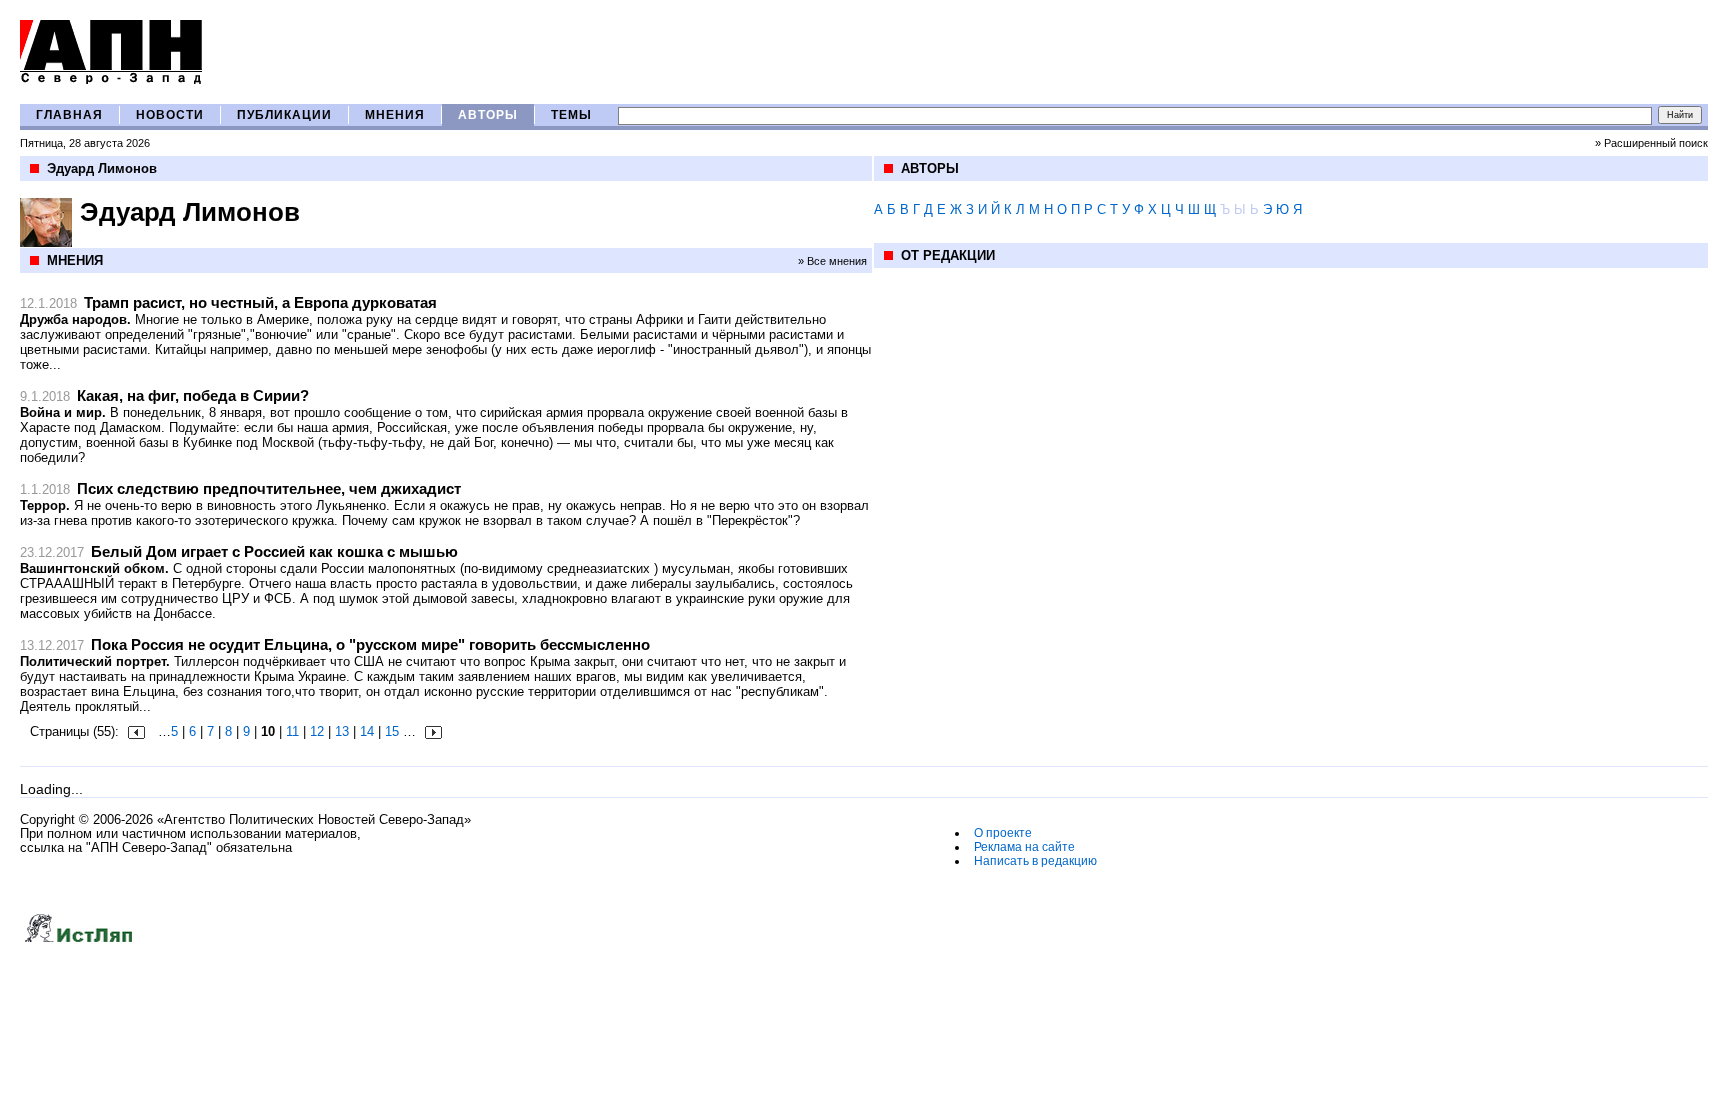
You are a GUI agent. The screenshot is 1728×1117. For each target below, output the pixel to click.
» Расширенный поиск (1651, 143)
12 (317, 731)
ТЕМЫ (571, 115)
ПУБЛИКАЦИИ (284, 115)
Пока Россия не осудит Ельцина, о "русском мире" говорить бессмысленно (370, 644)
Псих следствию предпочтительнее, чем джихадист (269, 488)
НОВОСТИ (170, 115)
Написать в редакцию (1035, 861)
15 (392, 731)
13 (342, 731)
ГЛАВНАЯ (69, 115)
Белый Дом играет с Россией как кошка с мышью (274, 551)
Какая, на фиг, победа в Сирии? (193, 395)
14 (367, 731)
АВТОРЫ (488, 115)
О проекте (1003, 833)
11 (292, 731)
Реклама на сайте (1024, 847)
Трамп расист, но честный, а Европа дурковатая (260, 302)
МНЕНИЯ (395, 115)
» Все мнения (832, 261)
